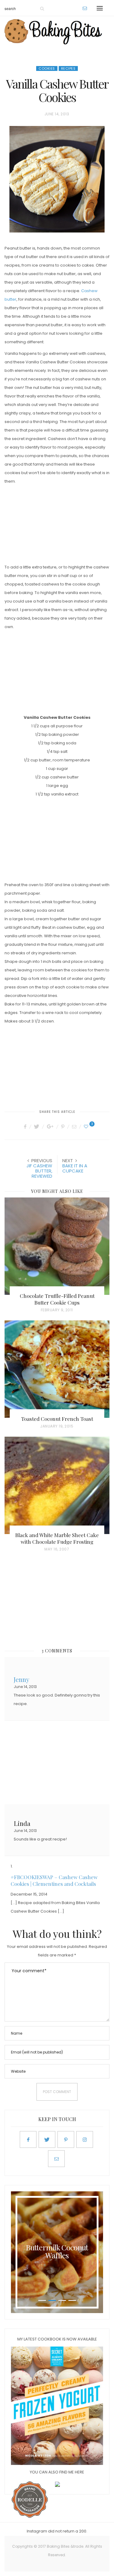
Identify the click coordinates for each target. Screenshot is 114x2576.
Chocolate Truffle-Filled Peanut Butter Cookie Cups (57, 1299)
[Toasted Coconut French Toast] (57, 1369)
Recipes (68, 68)
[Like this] (87, 1127)
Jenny (22, 1679)
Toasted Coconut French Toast (57, 1419)
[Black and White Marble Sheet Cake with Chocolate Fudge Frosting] (57, 1485)
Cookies (47, 68)
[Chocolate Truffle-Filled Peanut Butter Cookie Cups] (57, 1246)
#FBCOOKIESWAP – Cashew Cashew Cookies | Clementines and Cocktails (54, 1880)
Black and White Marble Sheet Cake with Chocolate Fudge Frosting (57, 1538)
